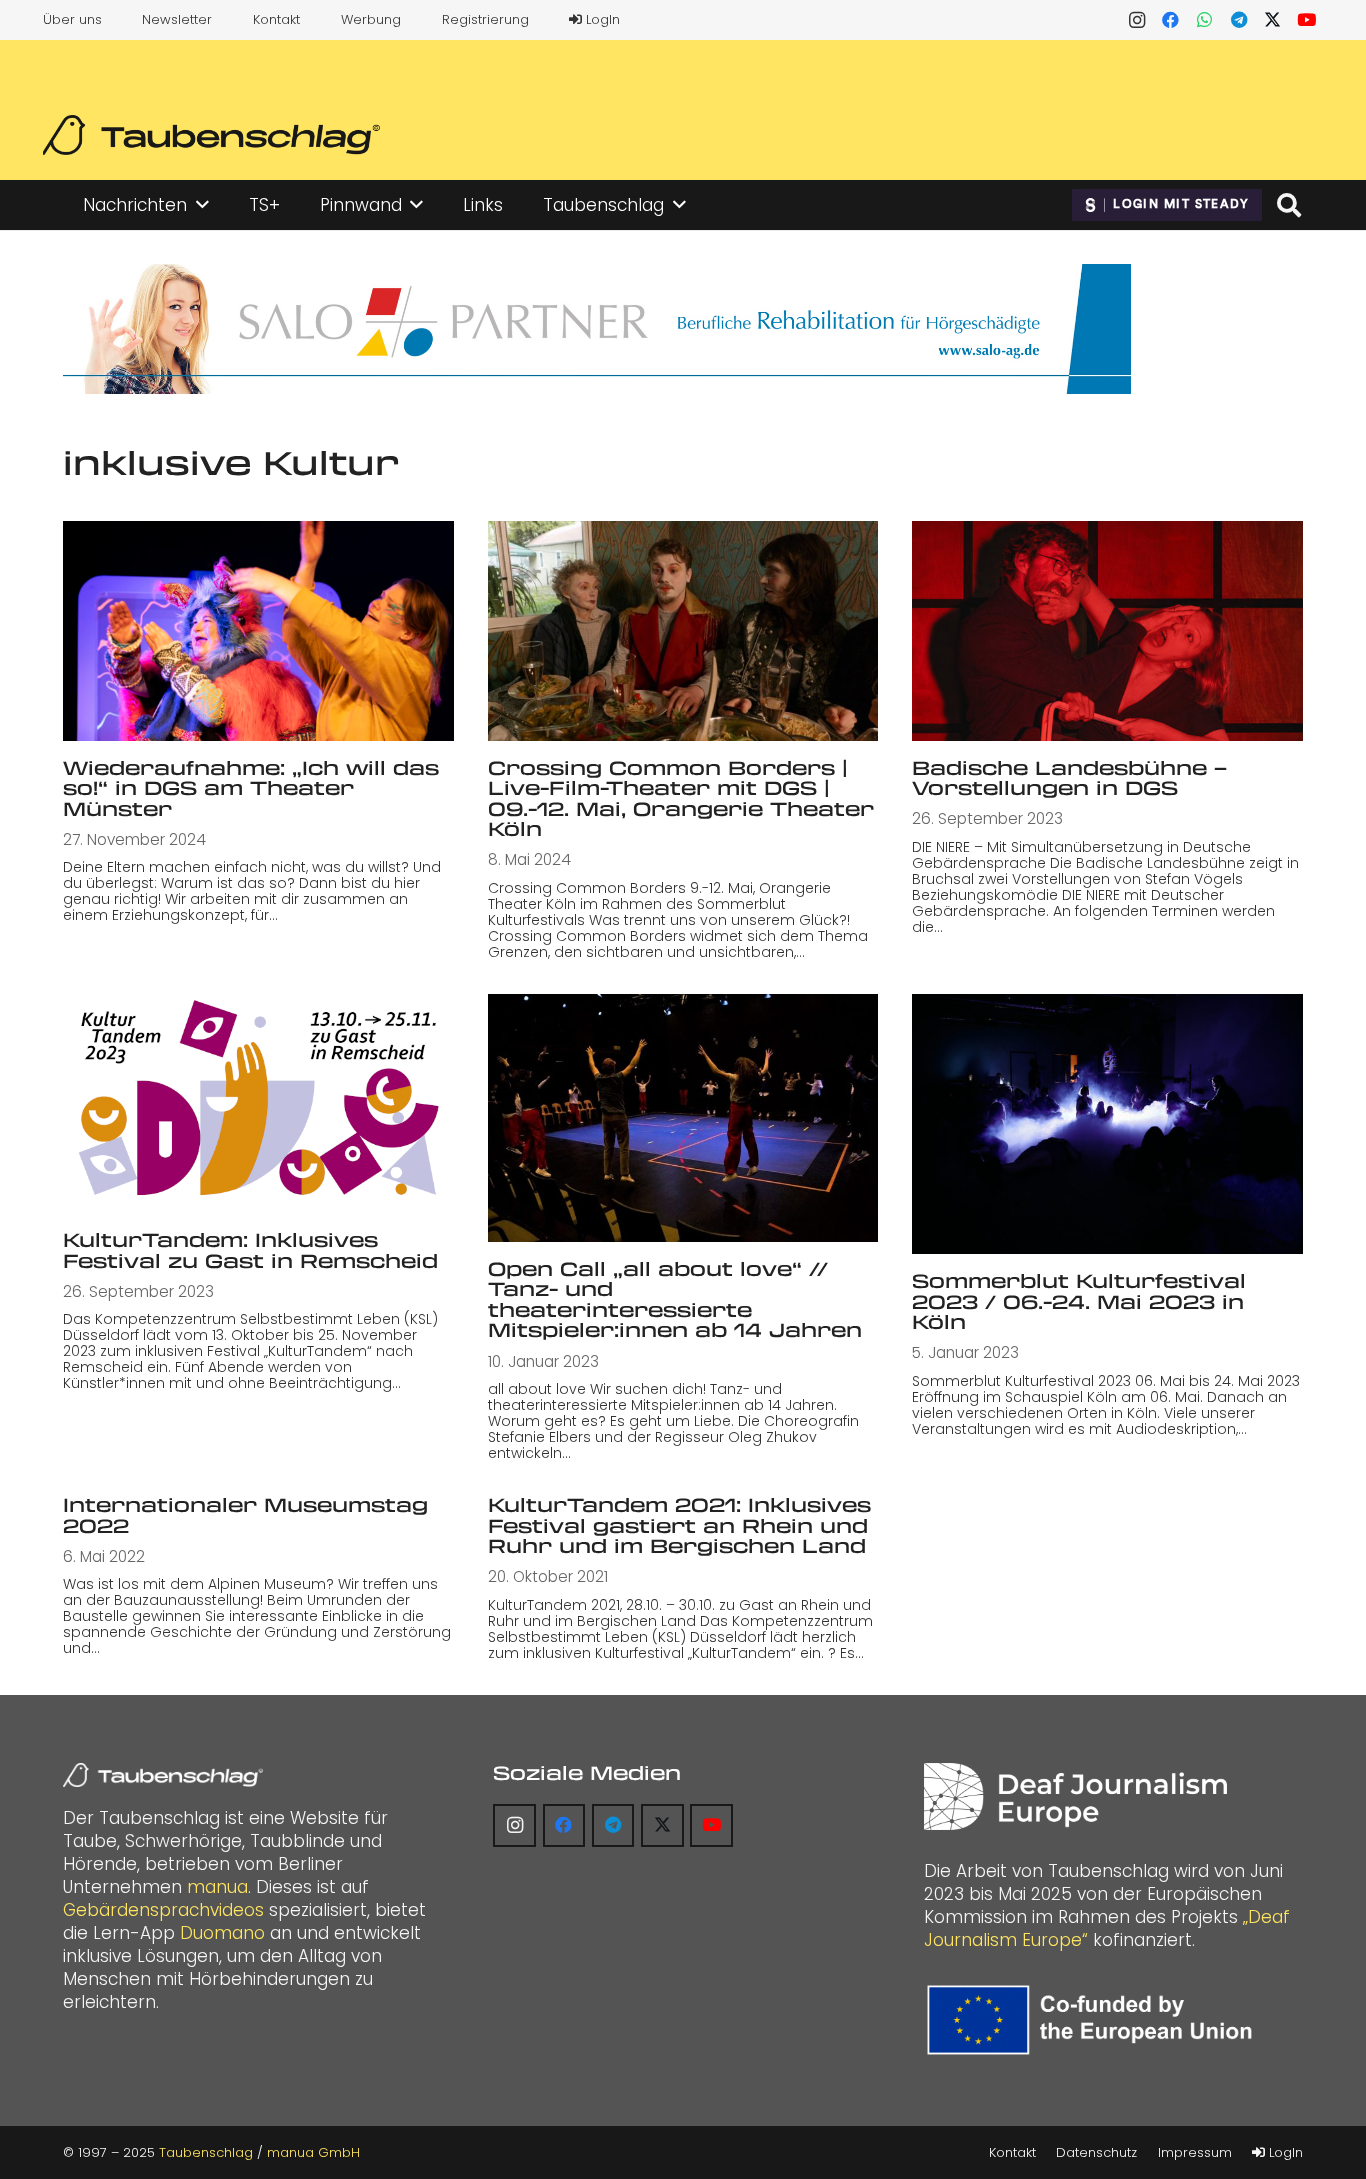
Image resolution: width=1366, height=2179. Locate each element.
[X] (1273, 20)
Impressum (1195, 2152)
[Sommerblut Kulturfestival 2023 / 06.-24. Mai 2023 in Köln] (1107, 1124)
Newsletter (177, 19)
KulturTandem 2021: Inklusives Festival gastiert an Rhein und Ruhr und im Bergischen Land (679, 1525)
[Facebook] (1171, 20)
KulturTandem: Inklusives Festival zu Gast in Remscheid (250, 1250)
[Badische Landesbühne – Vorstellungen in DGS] (1107, 630)
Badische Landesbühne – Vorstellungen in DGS (1069, 778)
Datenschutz (1096, 2152)
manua (217, 1887)
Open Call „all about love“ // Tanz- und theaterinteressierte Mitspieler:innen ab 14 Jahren (675, 1299)
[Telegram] (1239, 20)
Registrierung (485, 19)
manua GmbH (313, 2152)
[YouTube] (1307, 20)
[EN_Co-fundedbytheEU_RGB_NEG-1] (1094, 2020)
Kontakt (276, 19)
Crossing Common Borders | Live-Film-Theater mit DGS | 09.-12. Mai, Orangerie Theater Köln (681, 798)
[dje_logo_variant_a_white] (1075, 1796)
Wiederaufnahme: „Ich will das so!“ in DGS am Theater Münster (251, 788)
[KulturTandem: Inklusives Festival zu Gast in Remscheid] (258, 1103)
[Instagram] (1137, 20)
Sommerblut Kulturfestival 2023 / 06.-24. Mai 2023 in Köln (1079, 1301)
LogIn (601, 19)
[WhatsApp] (1205, 20)
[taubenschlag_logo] (211, 135)
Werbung (371, 19)
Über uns (72, 19)
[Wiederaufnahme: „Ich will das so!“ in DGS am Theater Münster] (258, 630)
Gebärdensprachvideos (163, 1910)
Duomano (222, 1933)
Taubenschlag (206, 2152)
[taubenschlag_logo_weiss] (163, 1775)
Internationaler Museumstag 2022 (245, 1515)
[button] (202, 205)
